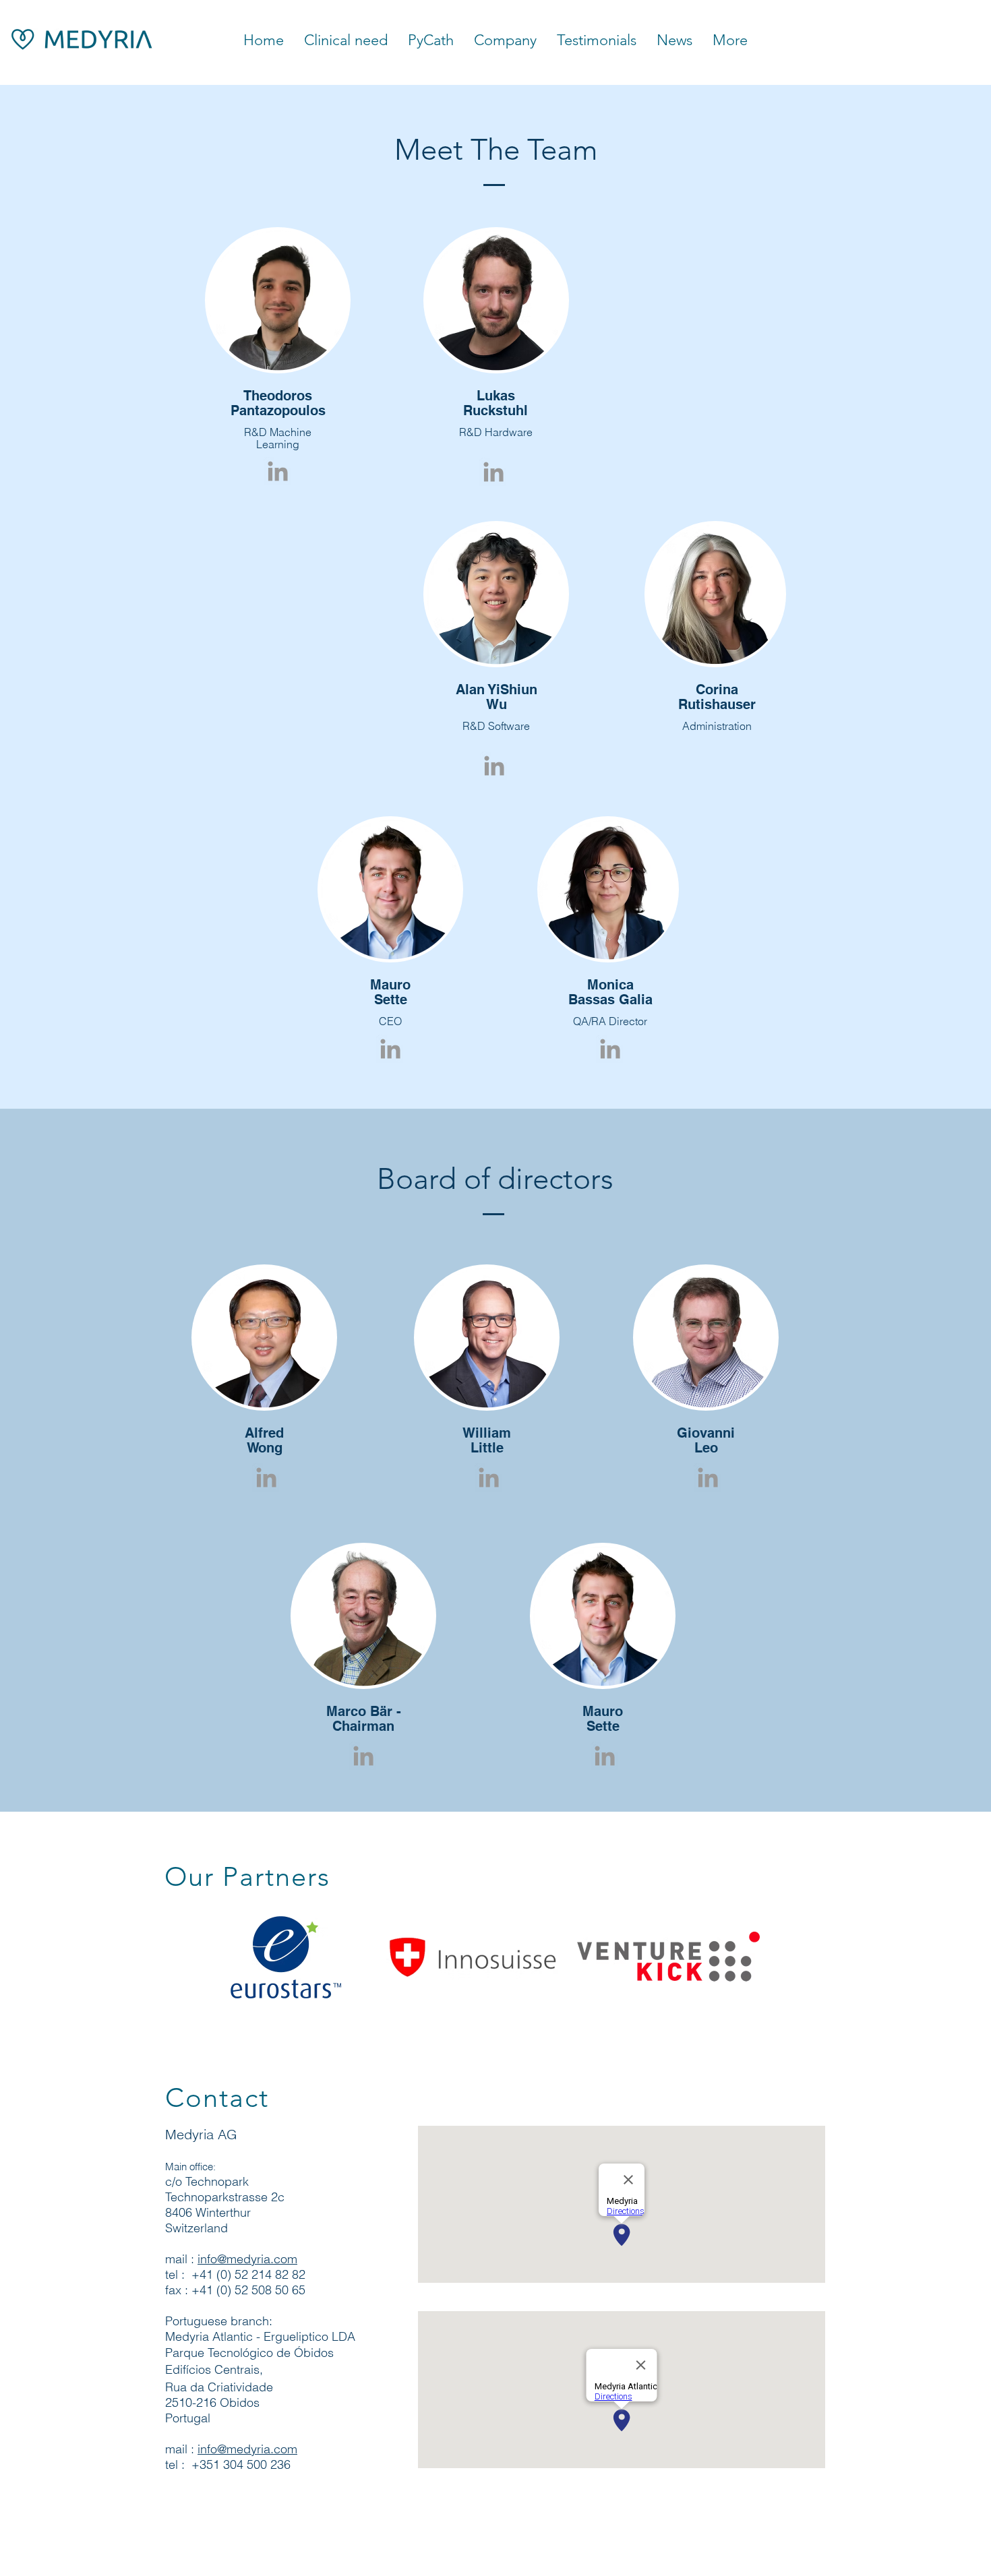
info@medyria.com (247, 2259)
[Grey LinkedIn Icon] (278, 471)
